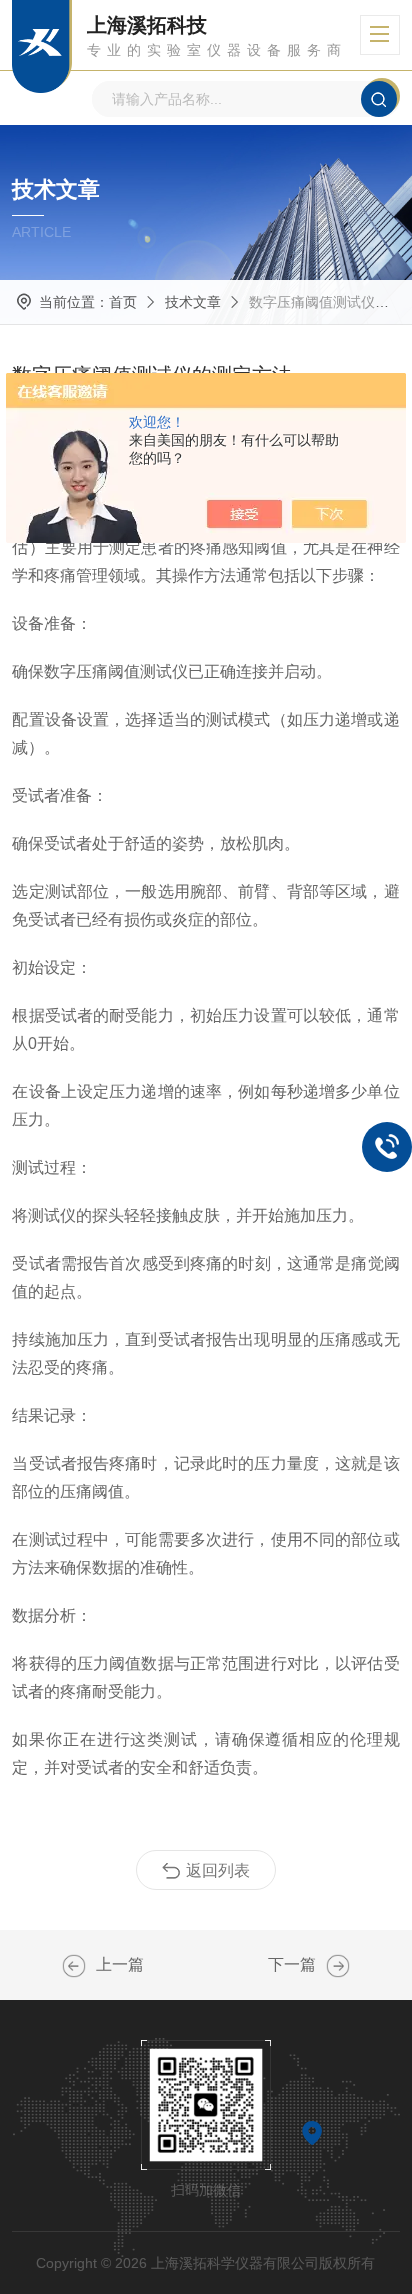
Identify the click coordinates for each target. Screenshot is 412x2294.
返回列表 (218, 1870)
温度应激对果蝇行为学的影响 (338, 1966)
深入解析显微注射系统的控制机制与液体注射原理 (74, 1966)
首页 (123, 302)
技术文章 (193, 302)
